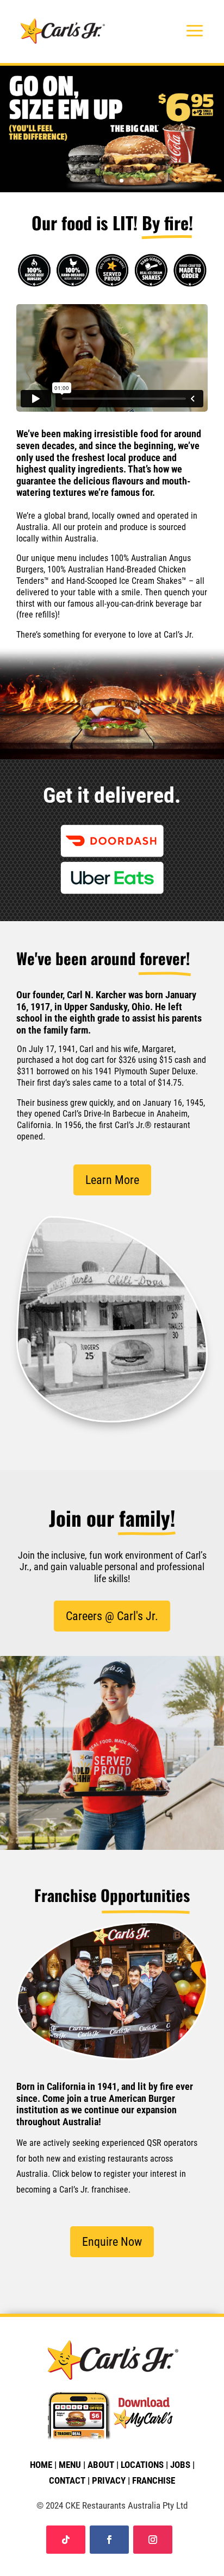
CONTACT (67, 2480)
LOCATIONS (142, 2465)
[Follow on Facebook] (109, 2540)
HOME (41, 2465)
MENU (70, 2465)
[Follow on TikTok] (66, 2540)
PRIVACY (109, 2480)
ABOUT (101, 2465)
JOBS (180, 2465)
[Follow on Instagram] (153, 2540)
